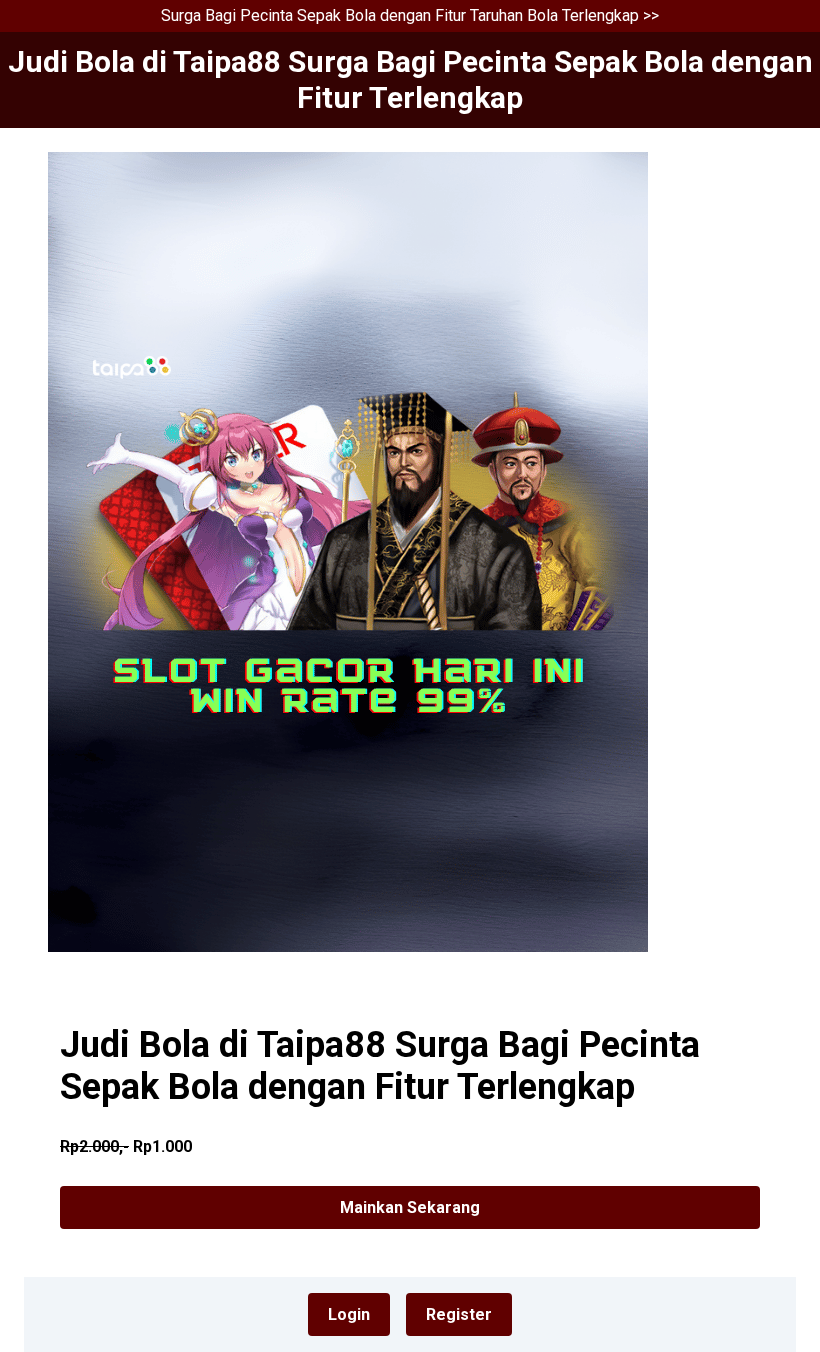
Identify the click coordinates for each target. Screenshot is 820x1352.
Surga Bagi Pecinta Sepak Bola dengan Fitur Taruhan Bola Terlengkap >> (410, 15)
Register (459, 1314)
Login (349, 1314)
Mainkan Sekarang (410, 1207)
